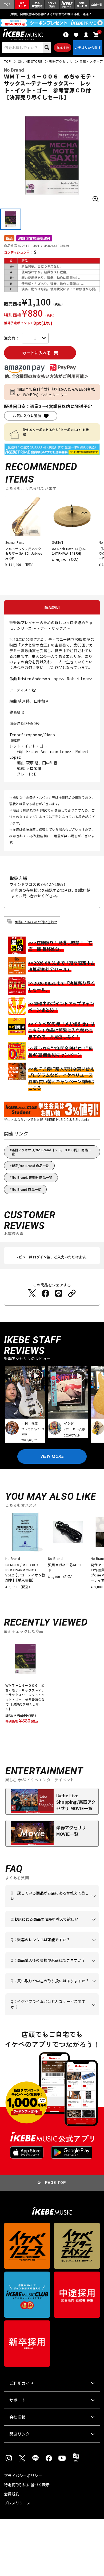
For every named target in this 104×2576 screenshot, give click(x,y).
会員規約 (12, 2494)
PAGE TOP (56, 2183)
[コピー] (72, 1293)
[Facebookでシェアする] (45, 1293)
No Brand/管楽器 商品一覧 (32, 1177)
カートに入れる (36, 353)
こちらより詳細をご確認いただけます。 (50, 2015)
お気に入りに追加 (27, 416)
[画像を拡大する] (95, 199)
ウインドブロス (23, 884)
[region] (52, 1683)
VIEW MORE (52, 1456)
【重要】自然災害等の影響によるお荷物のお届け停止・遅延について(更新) (52, 14)
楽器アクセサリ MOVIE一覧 (71, 1831)
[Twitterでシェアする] (32, 1293)
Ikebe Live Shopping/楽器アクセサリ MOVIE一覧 (76, 1802)
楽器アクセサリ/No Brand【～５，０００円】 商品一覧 (51, 1152)
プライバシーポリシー (23, 2476)
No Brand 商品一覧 (26, 1189)
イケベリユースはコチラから (50, 1989)
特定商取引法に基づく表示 (27, 2485)
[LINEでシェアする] (59, 1293)
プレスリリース (17, 2503)
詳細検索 (63, 48)
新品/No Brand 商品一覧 (30, 1166)
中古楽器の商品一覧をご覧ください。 (50, 1948)
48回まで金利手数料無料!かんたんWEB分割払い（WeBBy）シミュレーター (56, 392)
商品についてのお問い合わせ (36, 922)
